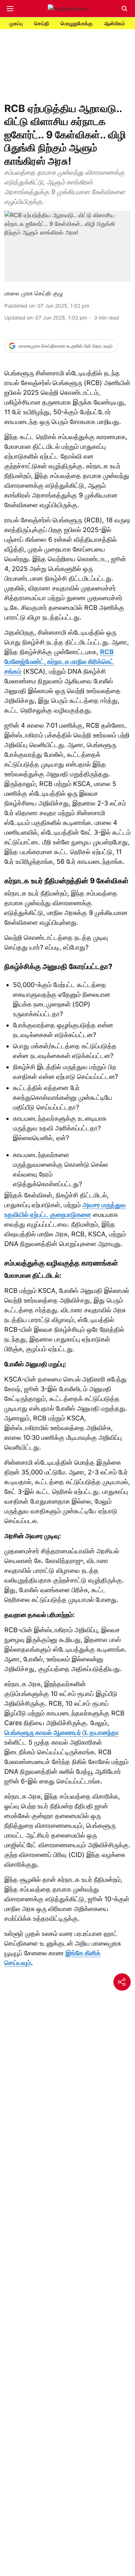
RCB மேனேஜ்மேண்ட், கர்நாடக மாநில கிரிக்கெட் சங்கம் (59, 662)
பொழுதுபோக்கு (76, 23)
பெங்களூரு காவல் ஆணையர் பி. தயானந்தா (62, 1733)
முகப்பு (16, 23)
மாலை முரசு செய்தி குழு (34, 293)
